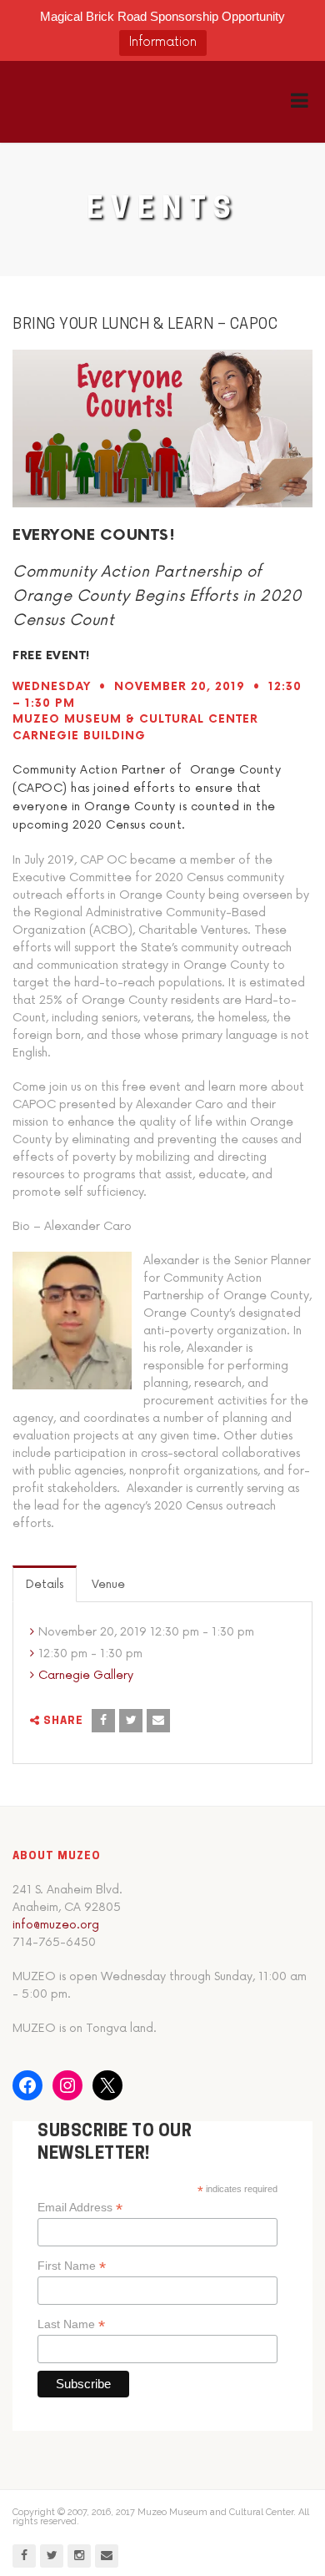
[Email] (158, 1721)
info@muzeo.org (56, 1925)
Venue (108, 1584)
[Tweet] (131, 1721)
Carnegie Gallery (86, 1675)
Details (45, 1584)
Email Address (80, 2208)
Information (163, 42)
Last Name (71, 2324)
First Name (72, 2266)
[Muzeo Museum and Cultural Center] (98, 102)
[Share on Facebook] (103, 1721)
